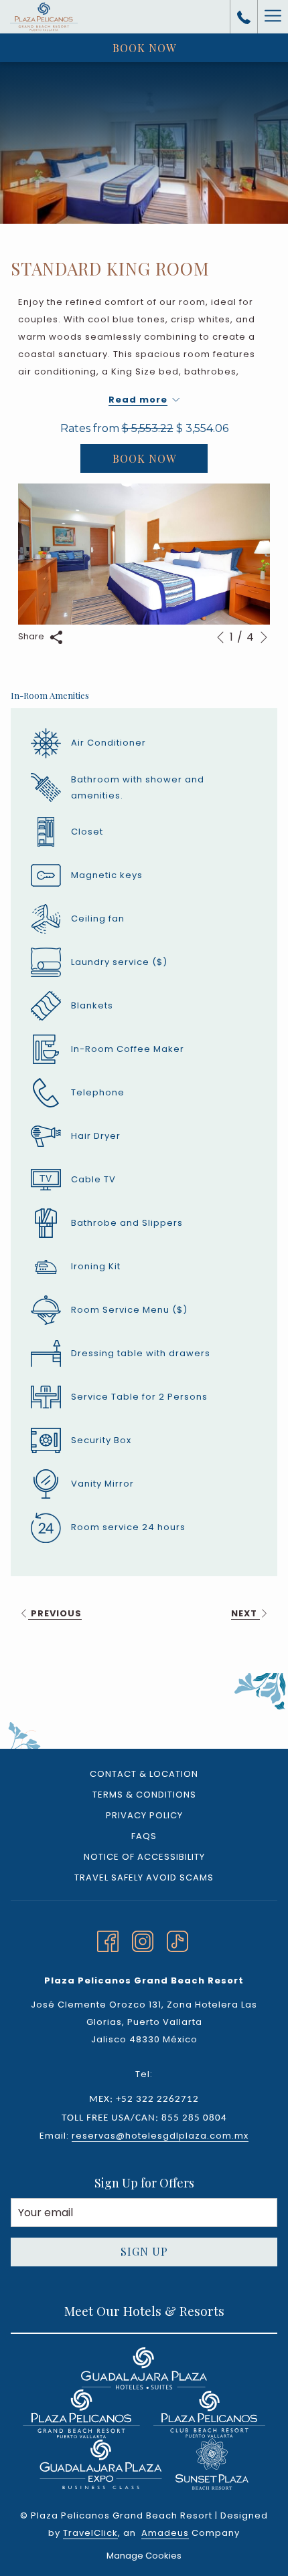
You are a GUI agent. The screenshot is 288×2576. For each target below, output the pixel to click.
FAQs (144, 1836)
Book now (144, 48)
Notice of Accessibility (144, 1857)
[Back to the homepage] (44, 17)
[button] (144, 554)
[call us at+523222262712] (244, 17)
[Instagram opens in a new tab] (143, 1940)
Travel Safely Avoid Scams (144, 1877)
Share (32, 636)
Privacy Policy (144, 1815)
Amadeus (165, 2533)
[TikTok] (177, 1940)
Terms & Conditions (144, 1795)
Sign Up (144, 2251)
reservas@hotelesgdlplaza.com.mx (160, 2136)
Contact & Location (144, 1774)
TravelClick (90, 2533)
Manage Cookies (144, 2556)
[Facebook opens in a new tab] (108, 1940)
